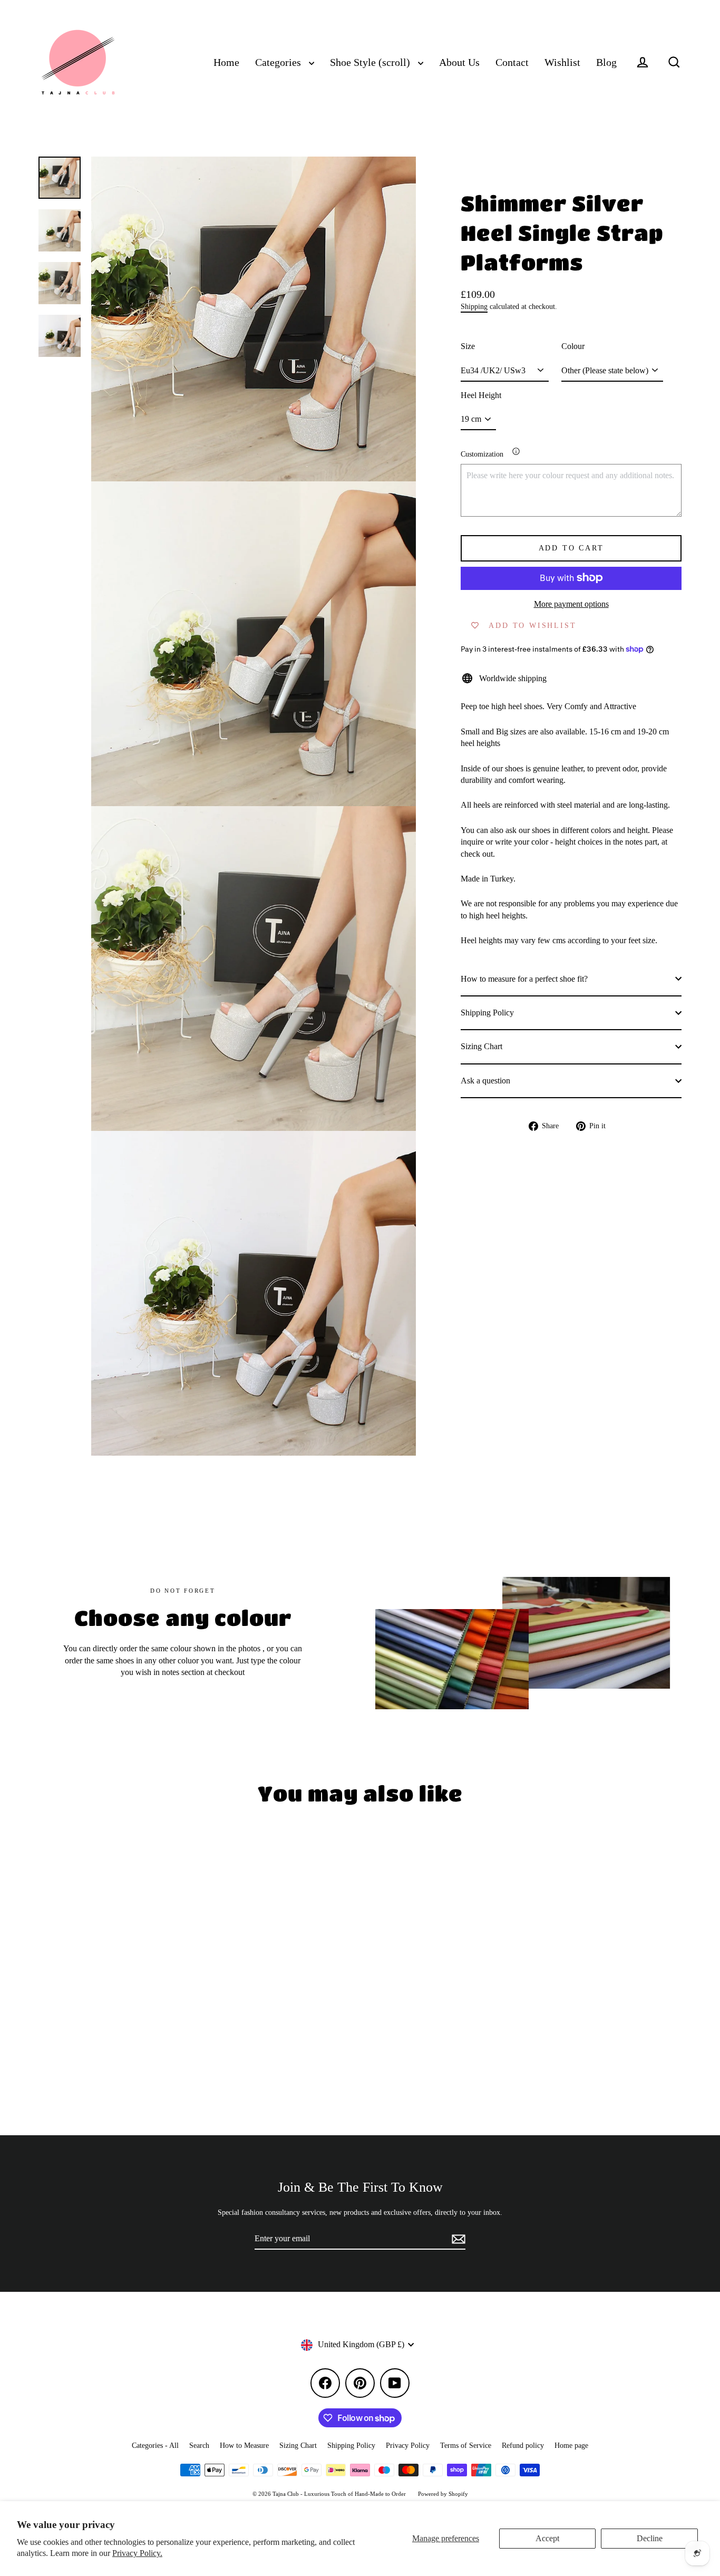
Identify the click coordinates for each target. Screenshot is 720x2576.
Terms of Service (466, 2446)
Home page (571, 2446)
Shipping (474, 307)
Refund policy (523, 2446)
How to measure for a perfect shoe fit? (524, 978)
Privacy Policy (408, 2446)
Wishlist (562, 62)
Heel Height (481, 395)
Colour (573, 346)
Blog (606, 62)
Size (468, 346)
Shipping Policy (487, 1013)
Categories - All (155, 2446)
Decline (650, 2538)
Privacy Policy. (137, 2553)
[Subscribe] (457, 2239)
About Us (459, 62)
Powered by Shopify (443, 2494)
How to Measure (244, 2446)
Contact (512, 62)
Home (226, 62)
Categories (279, 62)
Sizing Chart (481, 1046)
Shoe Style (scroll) (371, 62)
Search (199, 2446)
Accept (547, 2538)
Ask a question (485, 1080)
